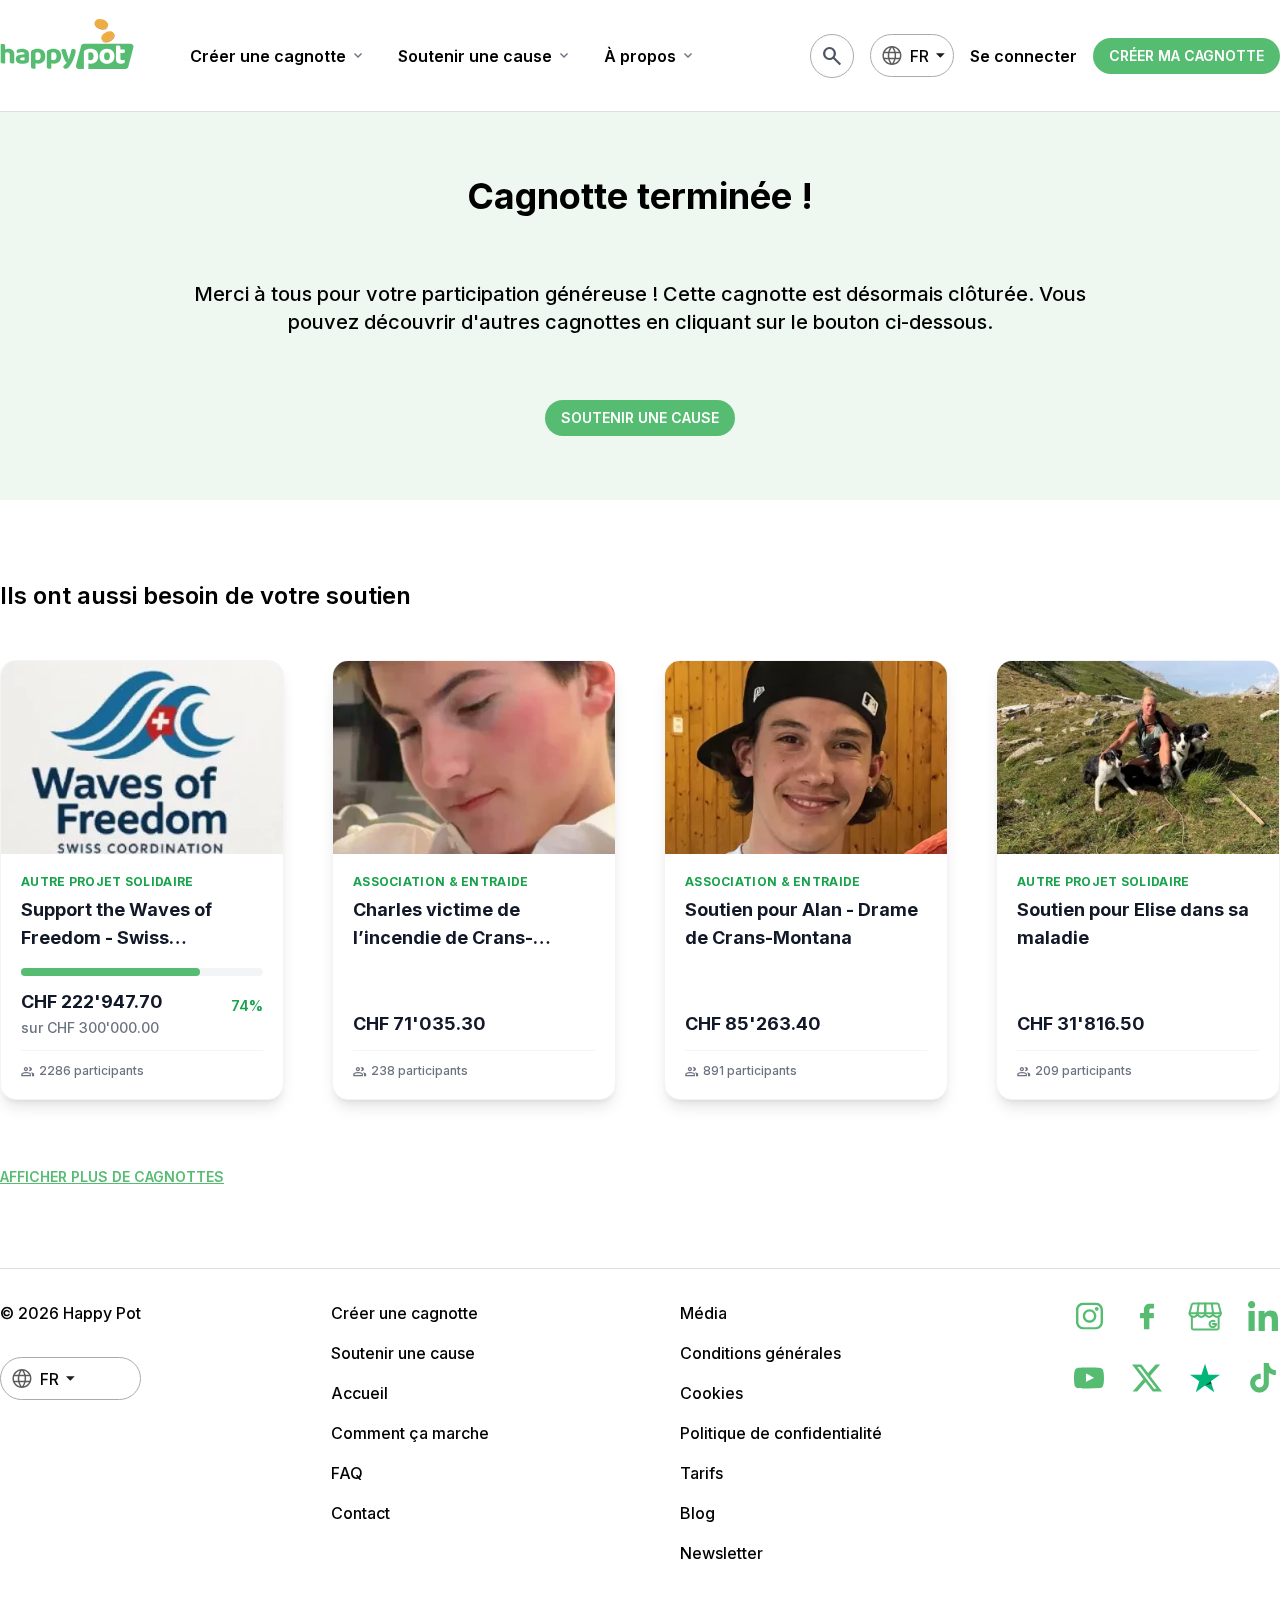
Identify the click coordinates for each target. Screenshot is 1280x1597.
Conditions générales (760, 1353)
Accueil (359, 1393)
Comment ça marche (410, 1433)
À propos (650, 56)
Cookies (711, 1393)
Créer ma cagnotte (1186, 55)
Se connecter (1023, 56)
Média (703, 1313)
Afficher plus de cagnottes (112, 1176)
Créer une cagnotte (278, 56)
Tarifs (701, 1473)
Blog (697, 1513)
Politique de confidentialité (781, 1433)
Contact (360, 1513)
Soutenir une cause (485, 56)
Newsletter (721, 1553)
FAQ (347, 1473)
